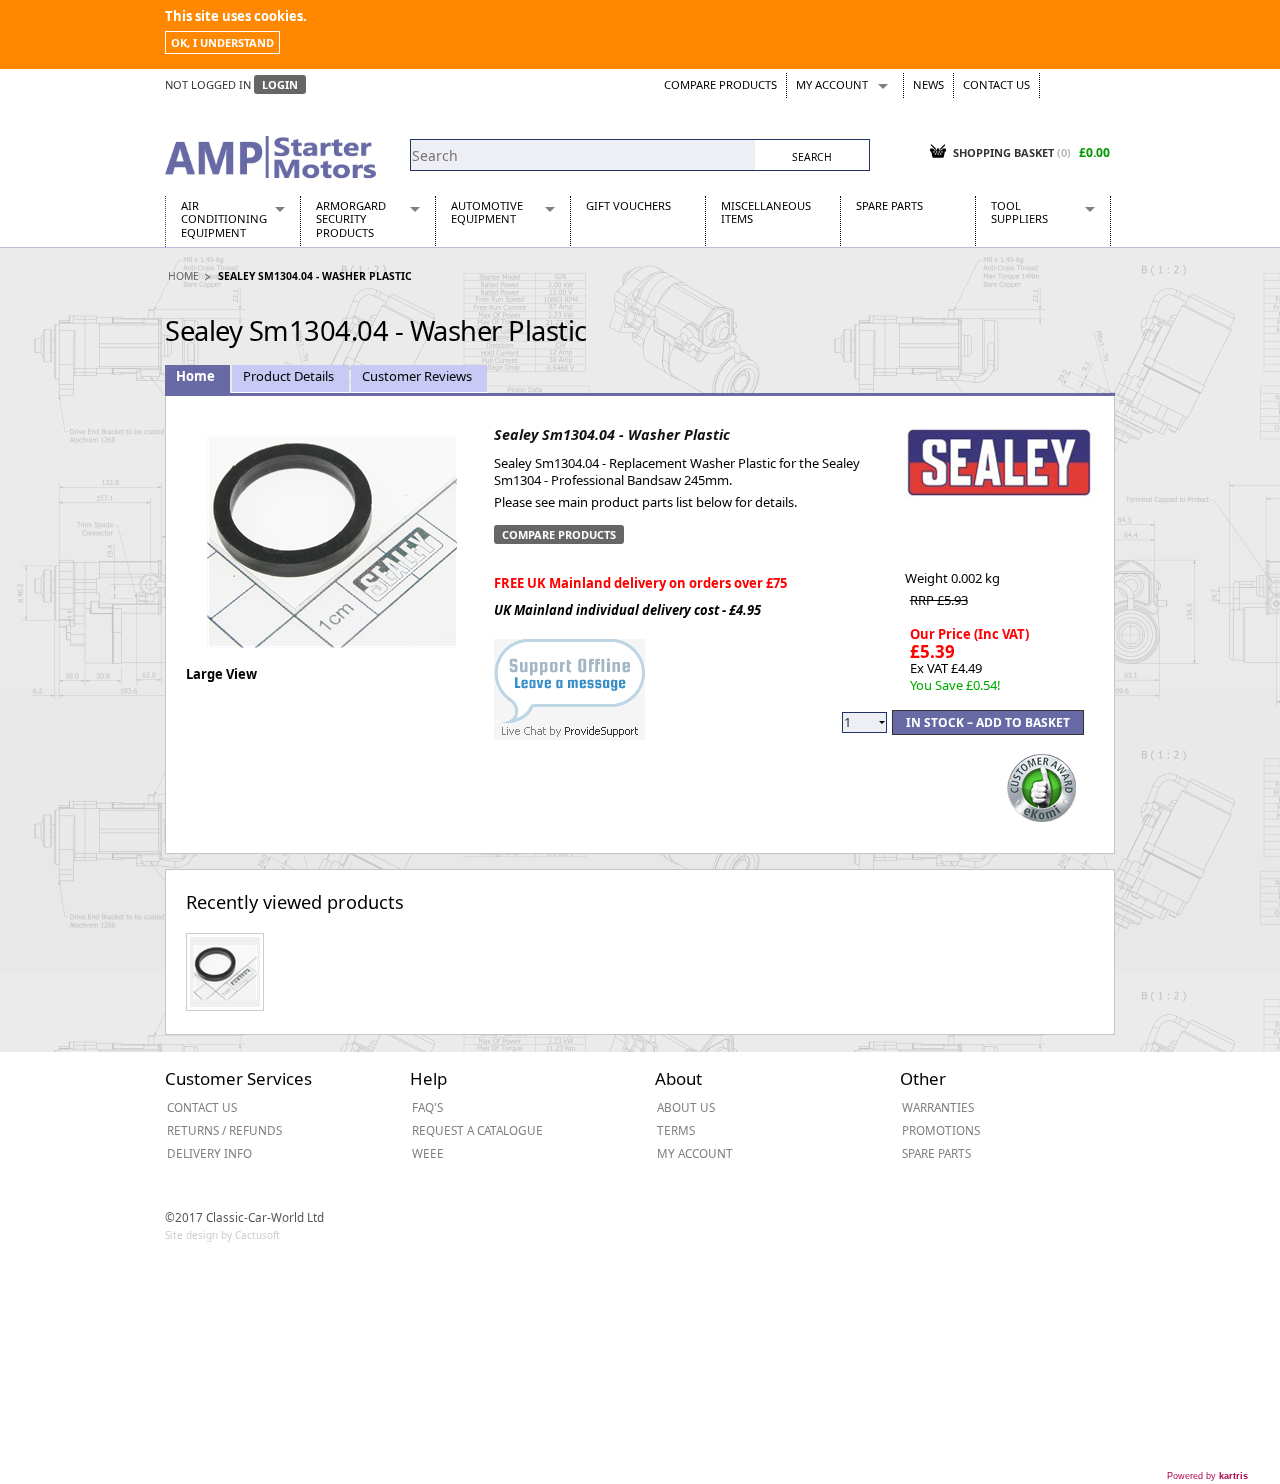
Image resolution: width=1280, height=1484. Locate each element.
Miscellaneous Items (766, 212)
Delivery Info (209, 1153)
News (928, 84)
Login (280, 84)
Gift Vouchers (628, 205)
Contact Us (996, 84)
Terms (676, 1130)
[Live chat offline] (569, 679)
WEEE (428, 1153)
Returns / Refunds (224, 1130)
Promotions (941, 1130)
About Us (686, 1107)
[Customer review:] (1042, 786)
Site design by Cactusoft (222, 1235)
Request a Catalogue (477, 1130)
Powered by (1207, 1476)
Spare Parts (889, 205)
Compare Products (720, 84)
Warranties (938, 1107)
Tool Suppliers (1019, 212)
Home (183, 276)
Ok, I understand (222, 42)
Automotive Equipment (487, 212)
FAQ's (427, 1107)
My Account (832, 84)
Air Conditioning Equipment (224, 219)
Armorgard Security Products (351, 219)
